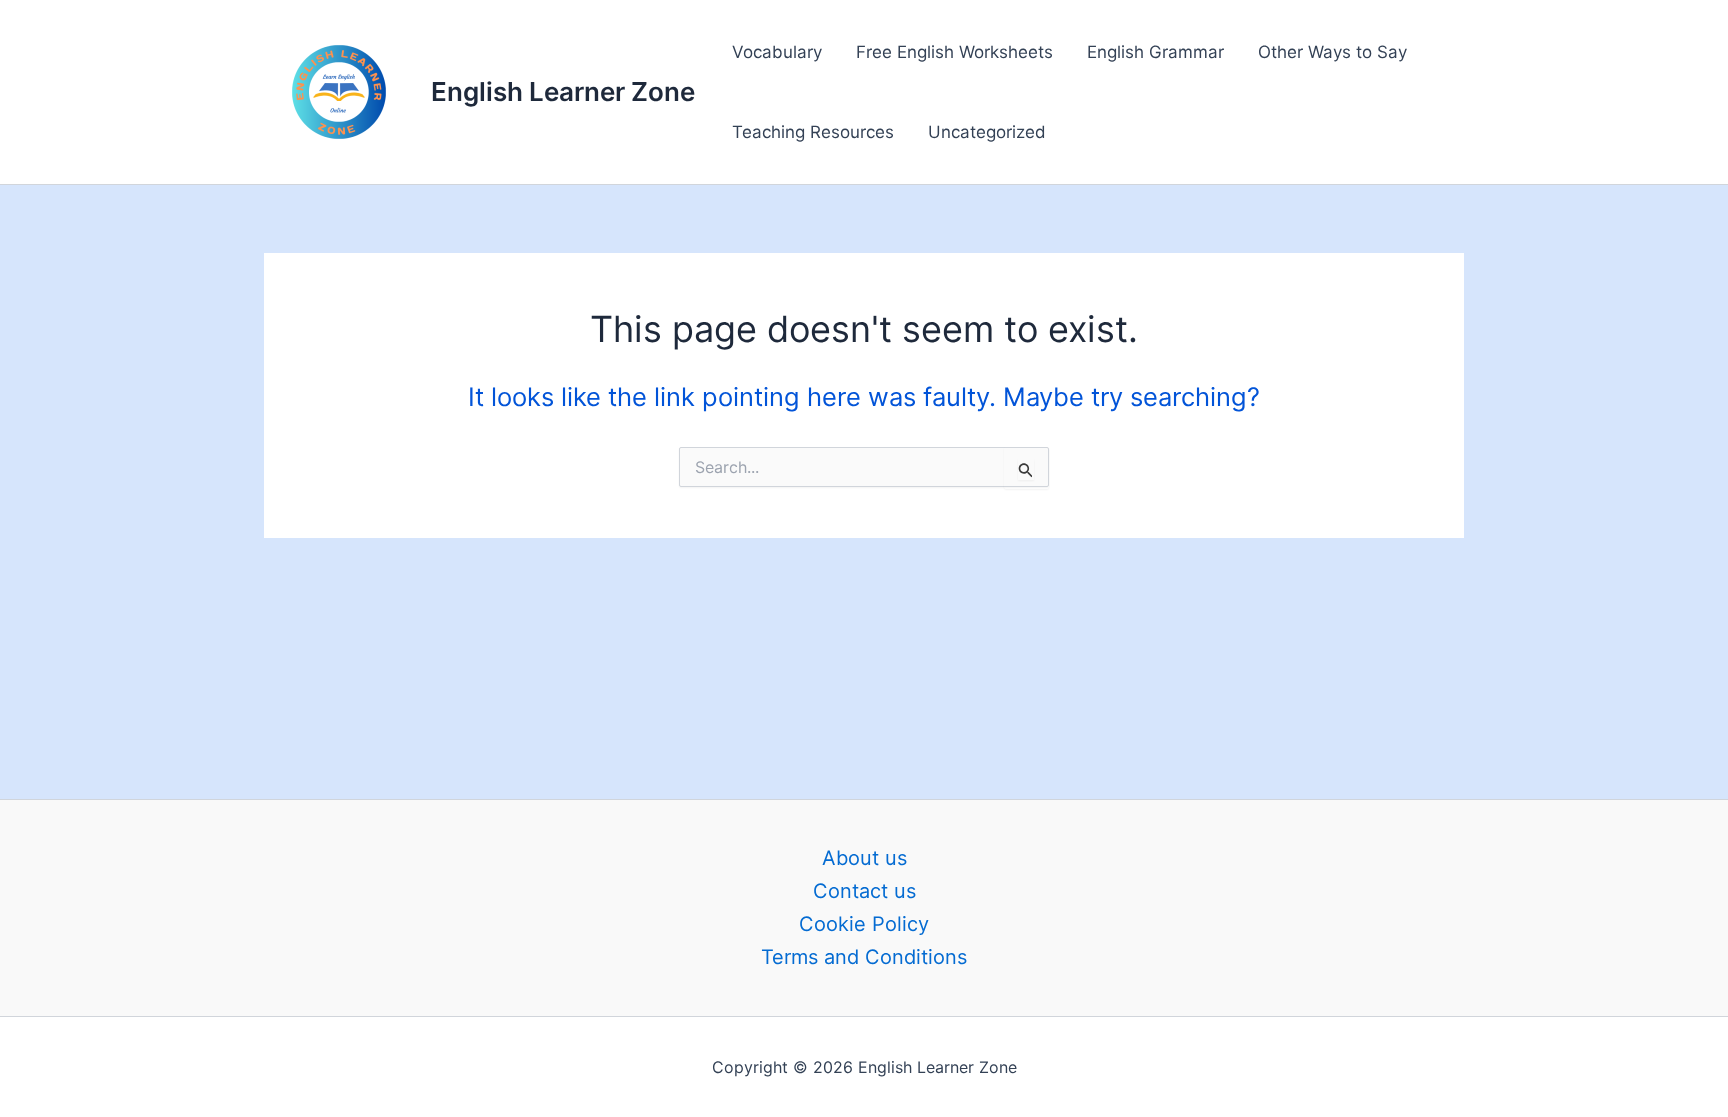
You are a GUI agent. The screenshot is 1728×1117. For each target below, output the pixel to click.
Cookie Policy (864, 924)
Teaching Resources (813, 132)
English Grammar (1155, 52)
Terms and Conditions (864, 957)
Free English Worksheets (954, 52)
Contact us (864, 891)
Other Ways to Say (1332, 52)
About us (864, 858)
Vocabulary (777, 52)
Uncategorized (987, 132)
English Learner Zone (563, 91)
